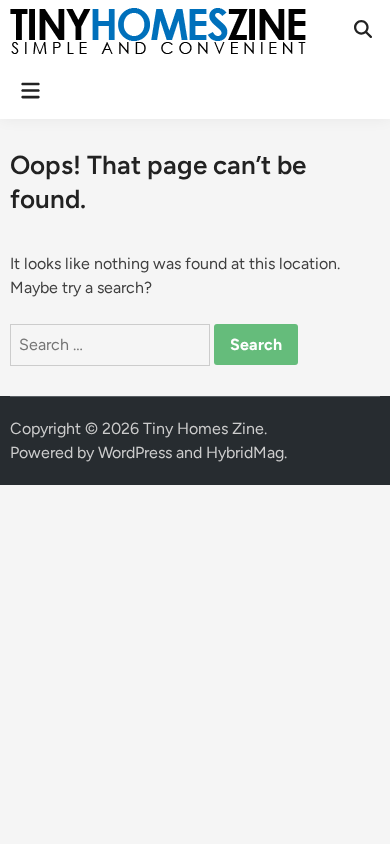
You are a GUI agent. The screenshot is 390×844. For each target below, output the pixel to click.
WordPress (135, 452)
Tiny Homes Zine (203, 428)
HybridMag (245, 452)
